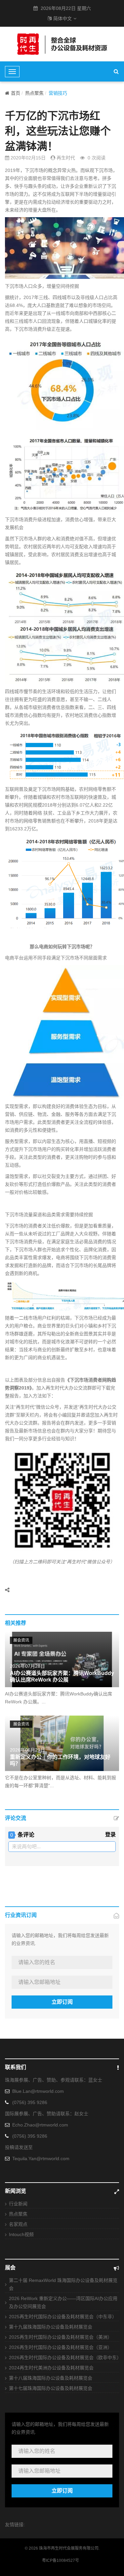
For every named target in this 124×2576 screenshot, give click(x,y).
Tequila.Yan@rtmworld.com (41, 2158)
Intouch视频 (21, 2234)
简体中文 (62, 18)
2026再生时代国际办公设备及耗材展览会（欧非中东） (64, 2358)
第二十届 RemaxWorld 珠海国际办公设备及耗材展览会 (63, 2284)
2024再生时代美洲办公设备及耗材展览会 (51, 2368)
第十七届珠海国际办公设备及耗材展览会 (51, 2388)
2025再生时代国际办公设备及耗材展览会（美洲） (61, 2337)
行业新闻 (18, 2204)
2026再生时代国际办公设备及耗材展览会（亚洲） (61, 2347)
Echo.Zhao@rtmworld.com (40, 2125)
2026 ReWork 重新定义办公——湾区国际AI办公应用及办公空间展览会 (63, 2302)
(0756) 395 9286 (30, 2102)
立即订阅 (62, 2002)
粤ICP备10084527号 (61, 2560)
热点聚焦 (34, 93)
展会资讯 (21, 1640)
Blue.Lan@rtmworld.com (38, 2091)
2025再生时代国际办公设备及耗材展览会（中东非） (63, 2317)
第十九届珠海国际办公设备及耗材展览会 (51, 2327)
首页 (16, 93)
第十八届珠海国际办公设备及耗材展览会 (51, 2378)
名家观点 (18, 2224)
